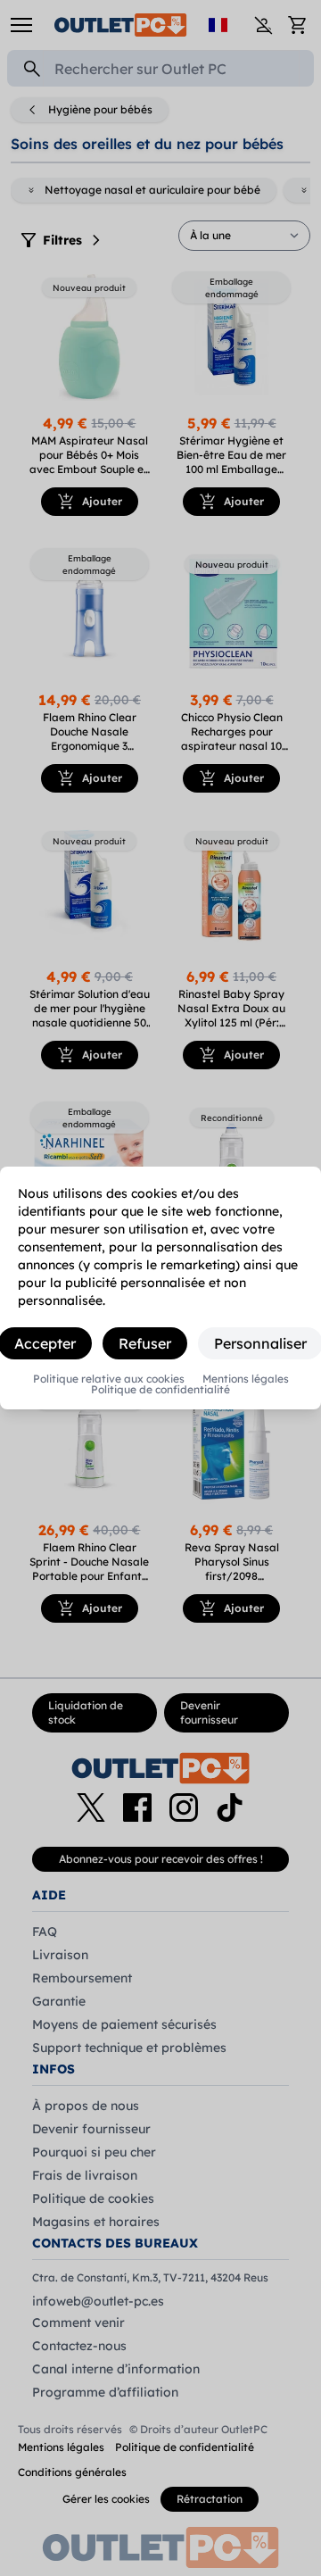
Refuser (145, 1343)
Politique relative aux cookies (109, 1379)
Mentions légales (246, 1379)
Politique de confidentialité (160, 1390)
